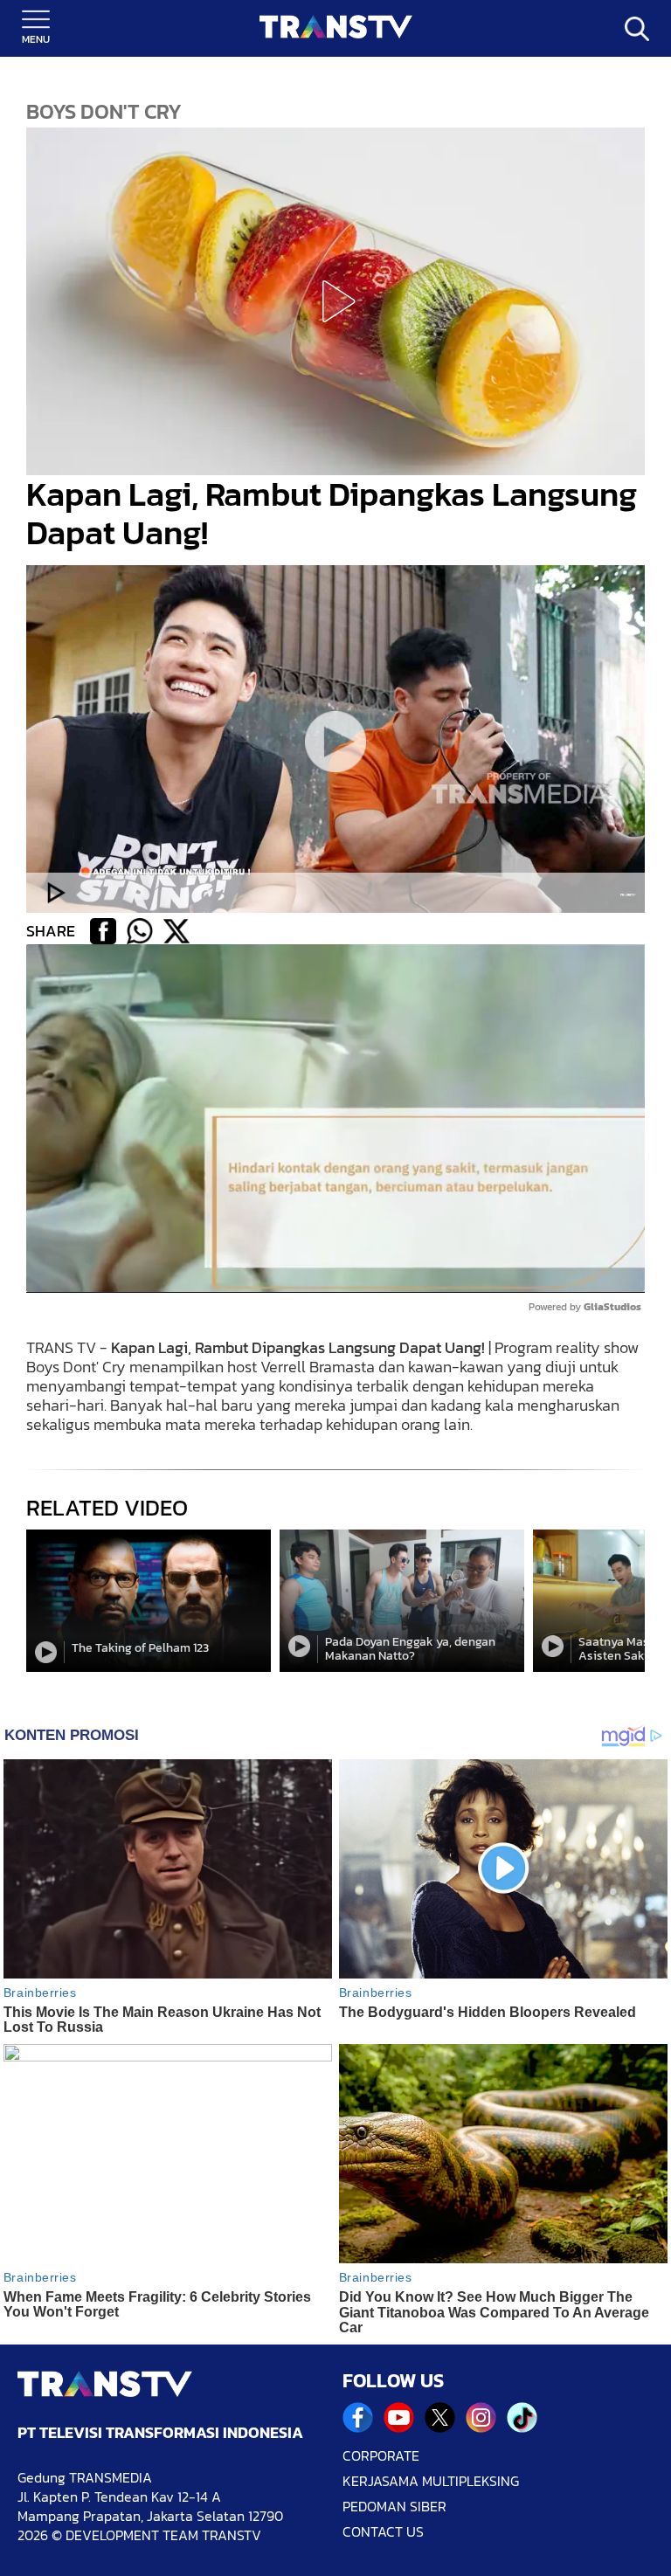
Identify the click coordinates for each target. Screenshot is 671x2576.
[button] (335, 301)
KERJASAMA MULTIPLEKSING (431, 2481)
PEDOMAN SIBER (394, 2507)
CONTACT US (383, 2532)
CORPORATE (381, 2456)
